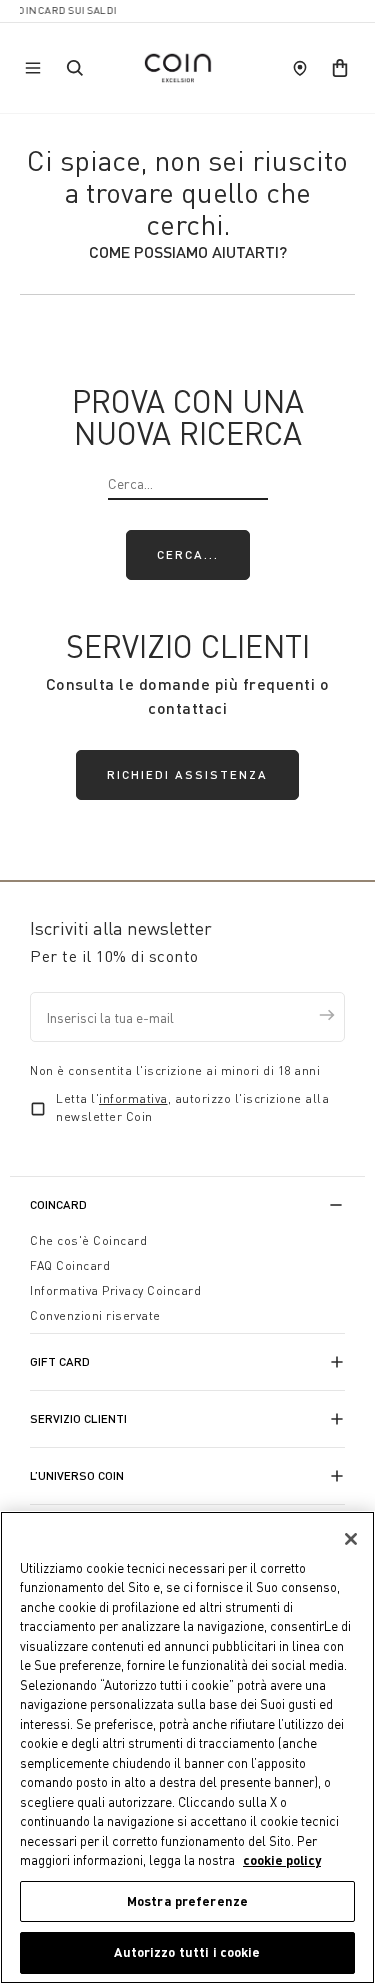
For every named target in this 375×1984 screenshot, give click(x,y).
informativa (133, 1098)
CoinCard (58, 1204)
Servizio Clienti (78, 1418)
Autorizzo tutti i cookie (187, 1952)
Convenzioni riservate (95, 1315)
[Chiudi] (351, 1539)
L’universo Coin (77, 1475)
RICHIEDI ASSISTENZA (187, 774)
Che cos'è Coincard (88, 1240)
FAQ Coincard (70, 1265)
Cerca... (188, 554)
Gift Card (60, 1361)
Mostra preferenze (187, 1901)
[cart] (340, 68)
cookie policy (282, 1860)
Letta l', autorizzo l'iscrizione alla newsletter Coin (192, 1107)
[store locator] (300, 68)
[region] (187, 1747)
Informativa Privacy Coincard (115, 1290)
